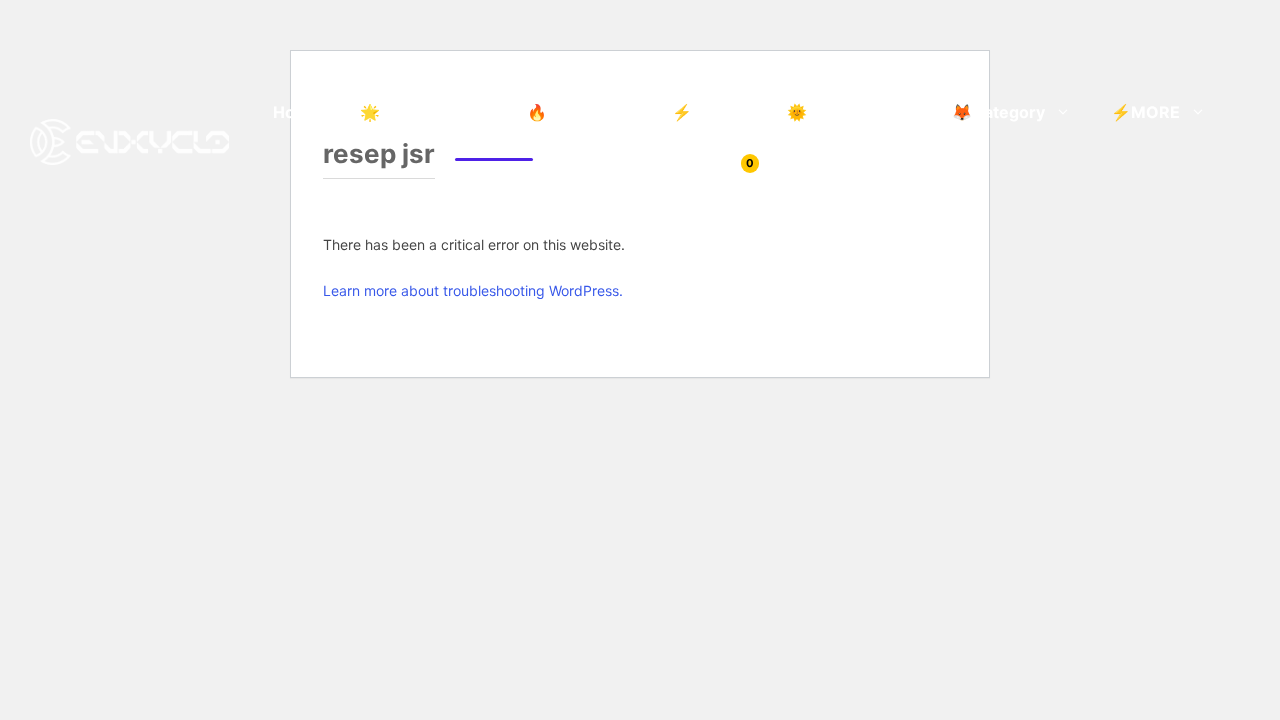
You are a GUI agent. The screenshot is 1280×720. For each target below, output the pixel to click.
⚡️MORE (1145, 112)
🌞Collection (836, 112)
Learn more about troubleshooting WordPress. (473, 290)
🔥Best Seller (579, 112)
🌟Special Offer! (423, 112)
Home (296, 112)
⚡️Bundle (709, 112)
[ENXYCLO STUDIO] (129, 140)
